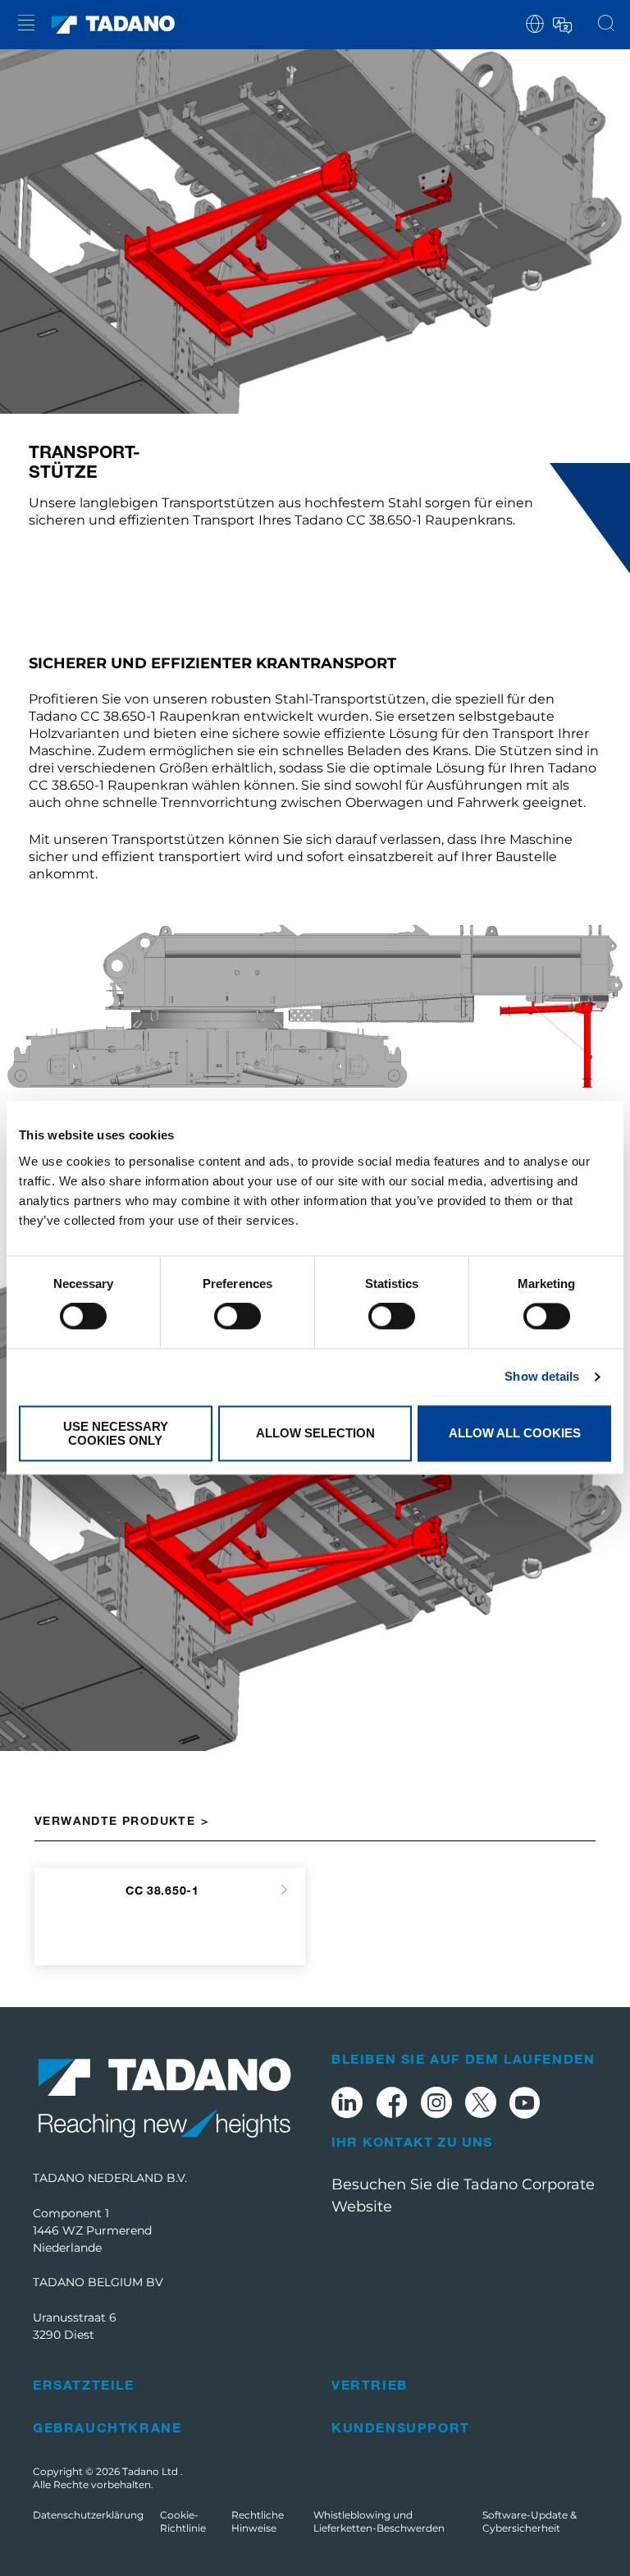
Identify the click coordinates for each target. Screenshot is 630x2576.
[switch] (237, 1317)
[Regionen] (535, 23)
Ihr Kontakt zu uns (412, 2142)
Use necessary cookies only (116, 1433)
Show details (542, 1377)
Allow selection (315, 1434)
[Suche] (606, 25)
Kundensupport (401, 2427)
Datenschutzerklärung (88, 2515)
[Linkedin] (347, 2105)
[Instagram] (436, 2105)
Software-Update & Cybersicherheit (530, 2521)
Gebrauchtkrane (107, 2427)
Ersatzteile (84, 2384)
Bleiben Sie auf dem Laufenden (463, 2058)
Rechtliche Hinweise (258, 2521)
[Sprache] (561, 23)
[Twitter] (481, 2105)
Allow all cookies (515, 1434)
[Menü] (26, 25)
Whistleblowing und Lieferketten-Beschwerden (379, 2521)
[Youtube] (525, 2105)
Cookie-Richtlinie (183, 2521)
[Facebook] (392, 2105)
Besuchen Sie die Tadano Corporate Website (463, 2196)
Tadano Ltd (151, 2471)
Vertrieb (370, 2384)
